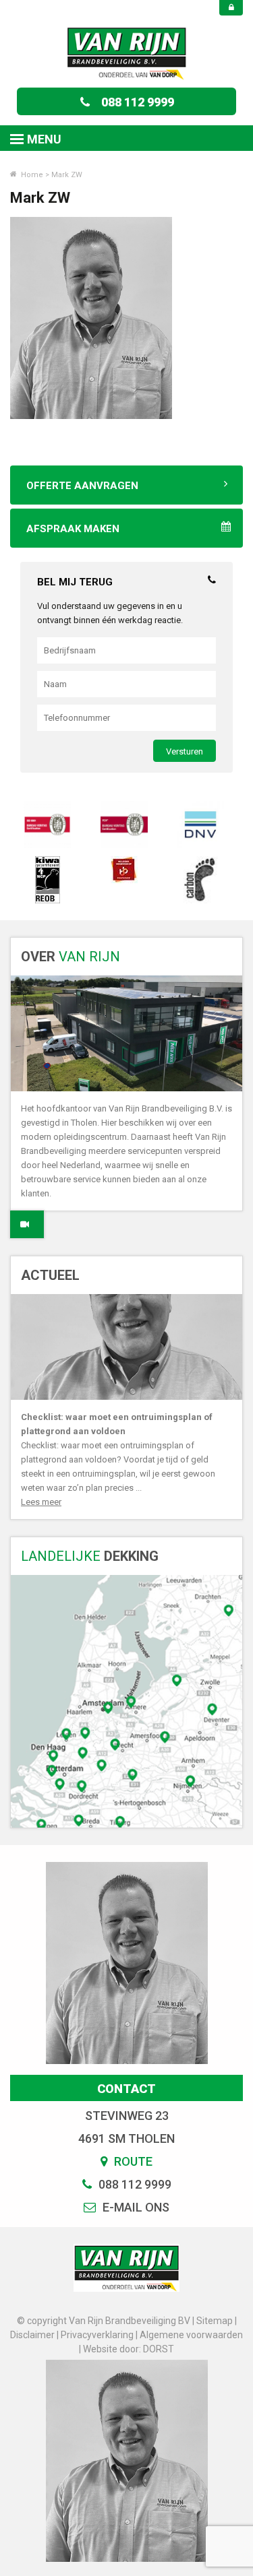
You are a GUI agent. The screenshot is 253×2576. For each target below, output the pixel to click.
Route (132, 2161)
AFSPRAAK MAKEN (73, 529)
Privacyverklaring (97, 2335)
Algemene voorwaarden (191, 2335)
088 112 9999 (138, 102)
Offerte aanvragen (82, 486)
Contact (126, 2089)
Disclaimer (32, 2335)
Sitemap (215, 2321)
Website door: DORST (129, 2349)
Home (31, 175)
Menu (44, 139)
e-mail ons (135, 2207)
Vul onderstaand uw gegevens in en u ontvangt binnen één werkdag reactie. (110, 613)
